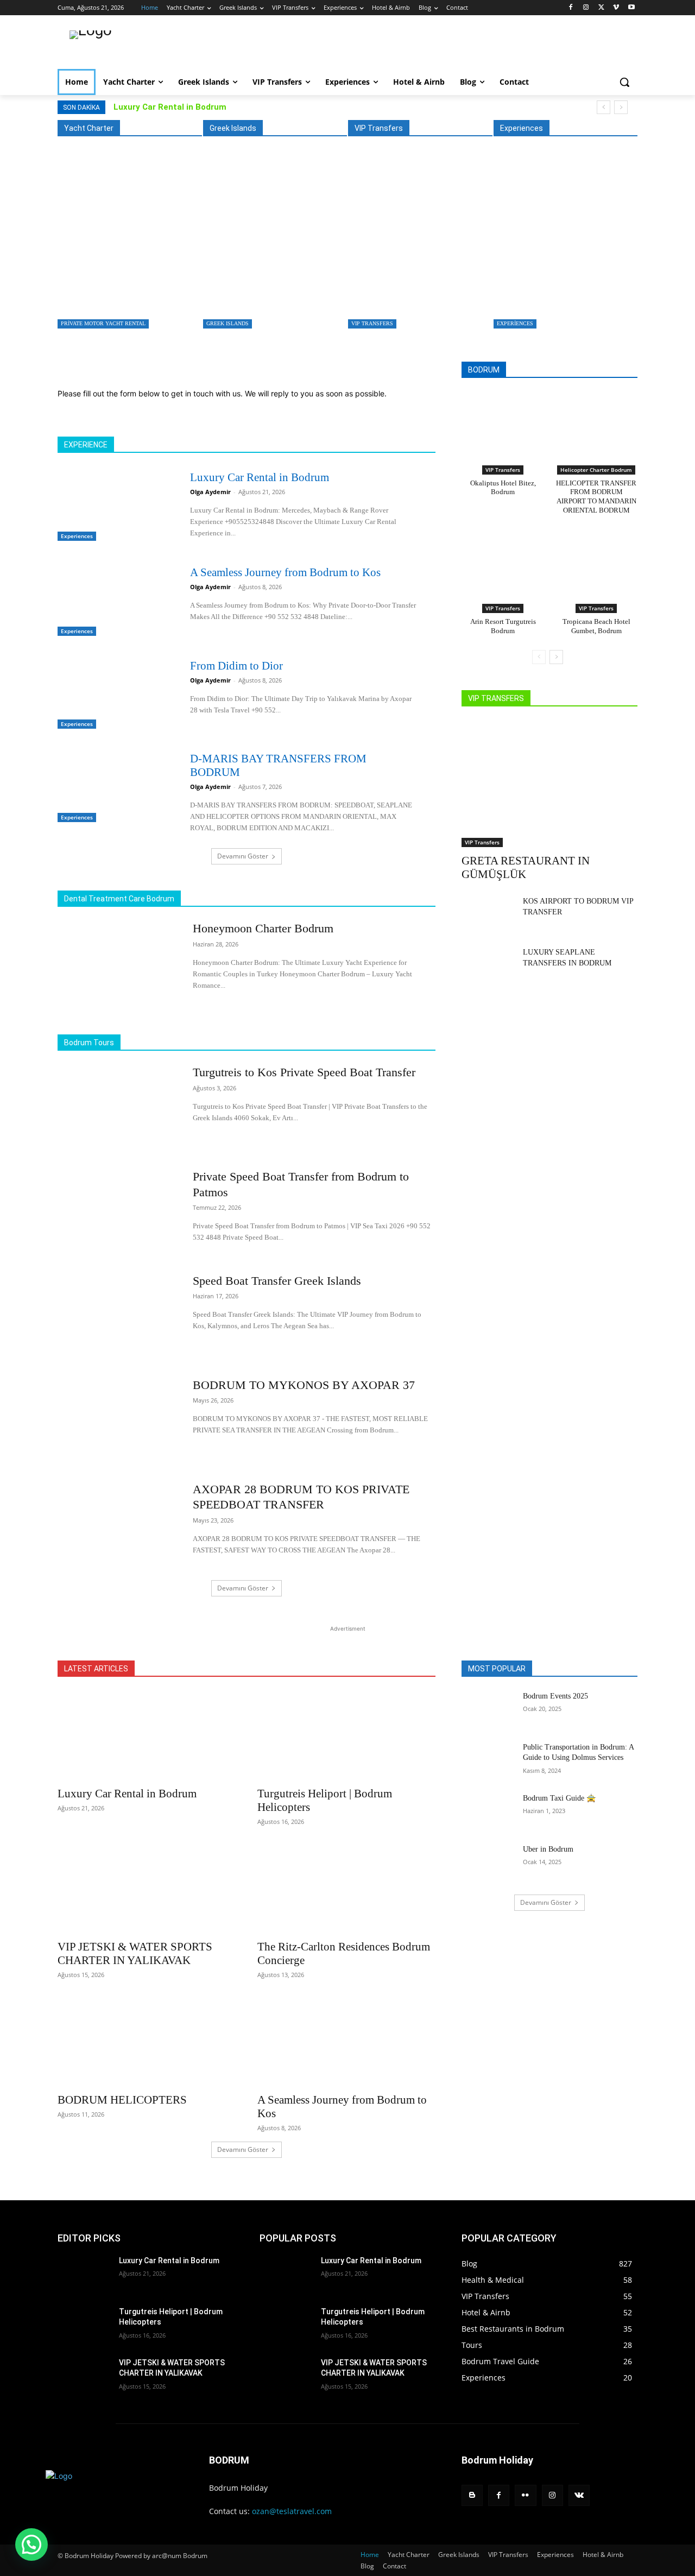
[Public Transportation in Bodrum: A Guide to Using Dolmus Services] (488, 1760)
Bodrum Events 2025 (555, 1696)
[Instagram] (586, 8)
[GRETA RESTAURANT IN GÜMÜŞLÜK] (417, 245)
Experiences (515, 323)
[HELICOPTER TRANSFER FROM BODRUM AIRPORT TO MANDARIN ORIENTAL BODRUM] (596, 425)
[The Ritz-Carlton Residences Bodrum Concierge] (346, 1889)
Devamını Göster (243, 856)
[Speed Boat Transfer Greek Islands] (118, 1316)
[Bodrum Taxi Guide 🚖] (488, 1811)
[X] (601, 8)
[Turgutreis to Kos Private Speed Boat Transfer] (272, 245)
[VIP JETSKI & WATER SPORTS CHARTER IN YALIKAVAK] (147, 1889)
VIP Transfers (372, 323)
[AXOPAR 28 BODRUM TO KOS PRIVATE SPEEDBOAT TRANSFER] (118, 1524)
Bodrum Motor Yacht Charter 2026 (116, 295)
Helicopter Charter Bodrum (596, 470)
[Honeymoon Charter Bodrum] (118, 963)
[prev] (604, 107)
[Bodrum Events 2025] (488, 1709)
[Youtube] (631, 8)
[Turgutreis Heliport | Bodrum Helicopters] (346, 1735)
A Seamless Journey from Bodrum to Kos (285, 572)
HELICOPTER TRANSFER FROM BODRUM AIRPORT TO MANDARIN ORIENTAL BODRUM (596, 497)
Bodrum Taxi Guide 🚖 (559, 1798)
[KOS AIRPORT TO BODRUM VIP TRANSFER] (488, 914)
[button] (624, 82)
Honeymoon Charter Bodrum (263, 928)
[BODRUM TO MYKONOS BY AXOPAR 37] (118, 1420)
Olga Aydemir (210, 492)
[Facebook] (571, 8)
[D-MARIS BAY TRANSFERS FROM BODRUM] (114, 785)
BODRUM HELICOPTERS (122, 2100)
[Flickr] (525, 2495)
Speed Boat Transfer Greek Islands (277, 1281)
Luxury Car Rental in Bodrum (170, 107)
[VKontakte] (579, 2495)
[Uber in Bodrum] (488, 1862)
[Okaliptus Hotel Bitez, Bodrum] (503, 425)
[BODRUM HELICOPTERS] (147, 2042)
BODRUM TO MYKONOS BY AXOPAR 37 (304, 1385)
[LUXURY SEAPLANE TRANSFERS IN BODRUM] (488, 965)
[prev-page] (539, 657)
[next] (621, 107)
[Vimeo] (616, 8)
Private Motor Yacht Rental (103, 323)
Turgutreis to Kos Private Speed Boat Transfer (271, 295)
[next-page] (556, 657)
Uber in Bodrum (548, 1849)
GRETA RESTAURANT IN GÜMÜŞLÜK (413, 295)
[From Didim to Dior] (114, 692)
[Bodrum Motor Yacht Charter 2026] (127, 245)
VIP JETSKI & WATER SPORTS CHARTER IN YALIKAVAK (135, 1953)
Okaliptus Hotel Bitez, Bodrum (503, 488)
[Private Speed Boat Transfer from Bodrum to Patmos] (118, 1211)
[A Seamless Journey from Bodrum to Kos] (114, 599)
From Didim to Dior (236, 666)
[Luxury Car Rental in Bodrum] (563, 245)
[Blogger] (472, 2495)
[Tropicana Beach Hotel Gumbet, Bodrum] (596, 564)
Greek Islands (228, 323)
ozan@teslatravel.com (292, 2511)
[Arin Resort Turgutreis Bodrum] (503, 564)
